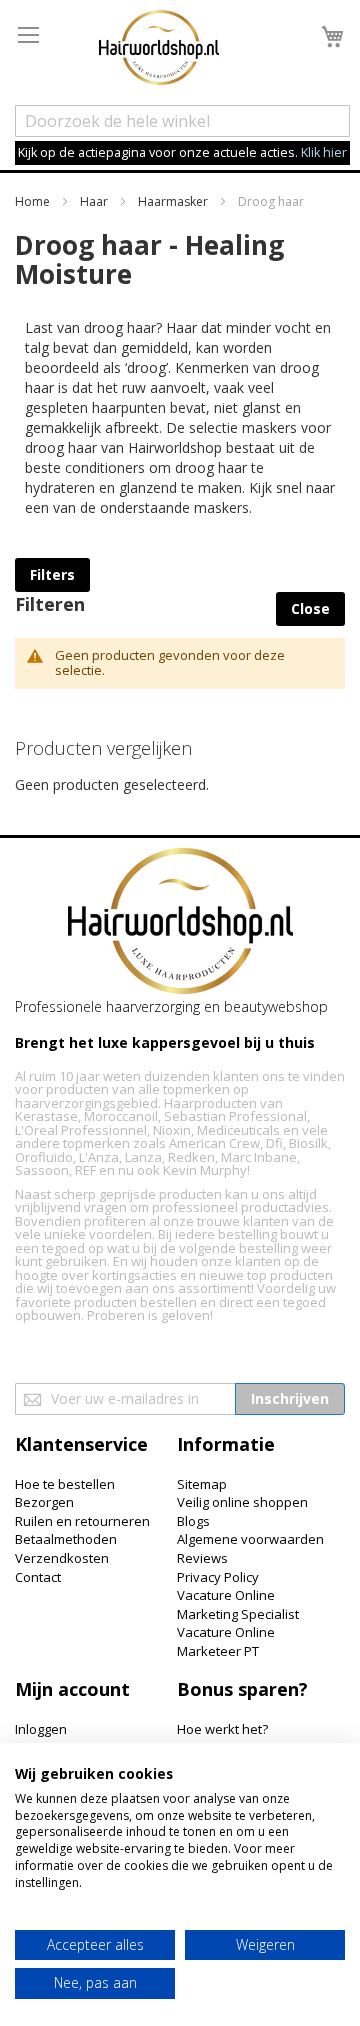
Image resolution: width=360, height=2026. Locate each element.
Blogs (193, 1521)
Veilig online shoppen (242, 1502)
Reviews (202, 1558)
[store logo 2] (159, 50)
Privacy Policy (218, 1577)
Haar (95, 201)
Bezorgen (44, 1502)
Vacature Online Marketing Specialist (238, 1604)
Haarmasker (174, 201)
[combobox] (182, 121)
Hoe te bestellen (65, 1484)
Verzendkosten (62, 1558)
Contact (38, 1577)
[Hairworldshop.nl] (180, 923)
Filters (52, 574)
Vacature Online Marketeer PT (226, 1641)
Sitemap (202, 1484)
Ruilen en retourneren (82, 1521)
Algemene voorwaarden (250, 1539)
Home (34, 201)
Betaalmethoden (66, 1539)
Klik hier (324, 152)
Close (310, 608)
